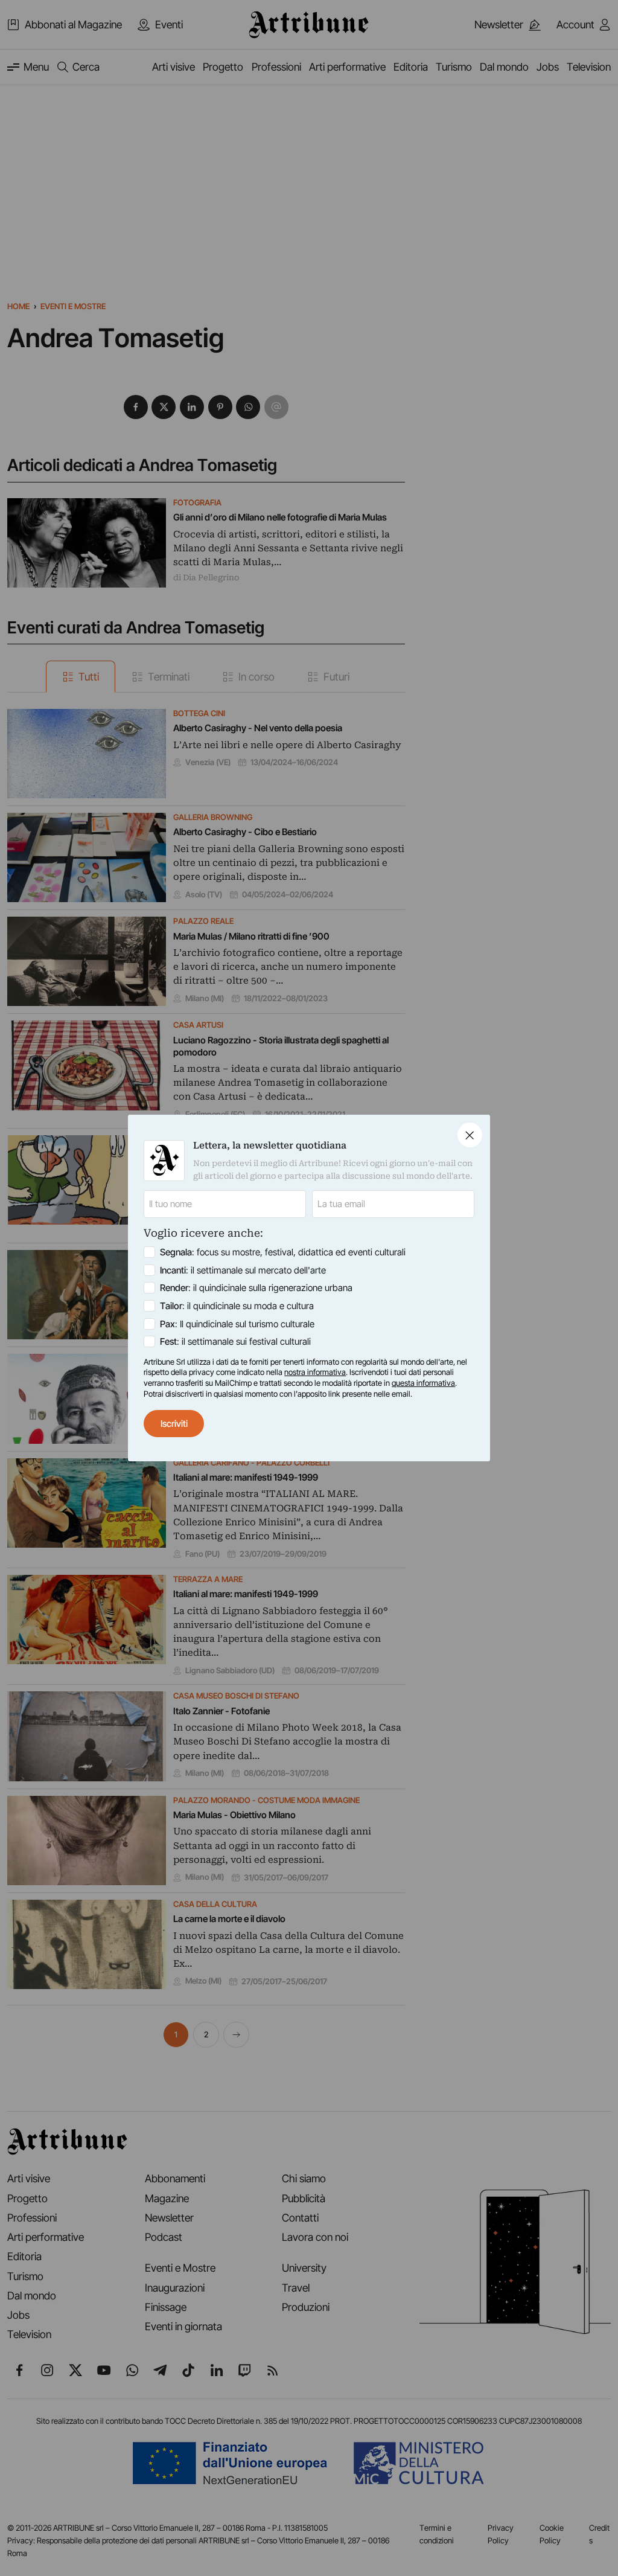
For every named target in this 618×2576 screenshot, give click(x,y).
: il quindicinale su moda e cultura (237, 1306)
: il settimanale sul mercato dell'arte (243, 1270)
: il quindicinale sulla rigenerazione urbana (256, 1288)
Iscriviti (174, 1424)
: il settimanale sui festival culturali (235, 1341)
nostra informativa (315, 1372)
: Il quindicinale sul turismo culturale (237, 1324)
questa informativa (423, 1383)
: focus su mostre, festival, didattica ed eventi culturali (283, 1252)
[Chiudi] (470, 1135)
